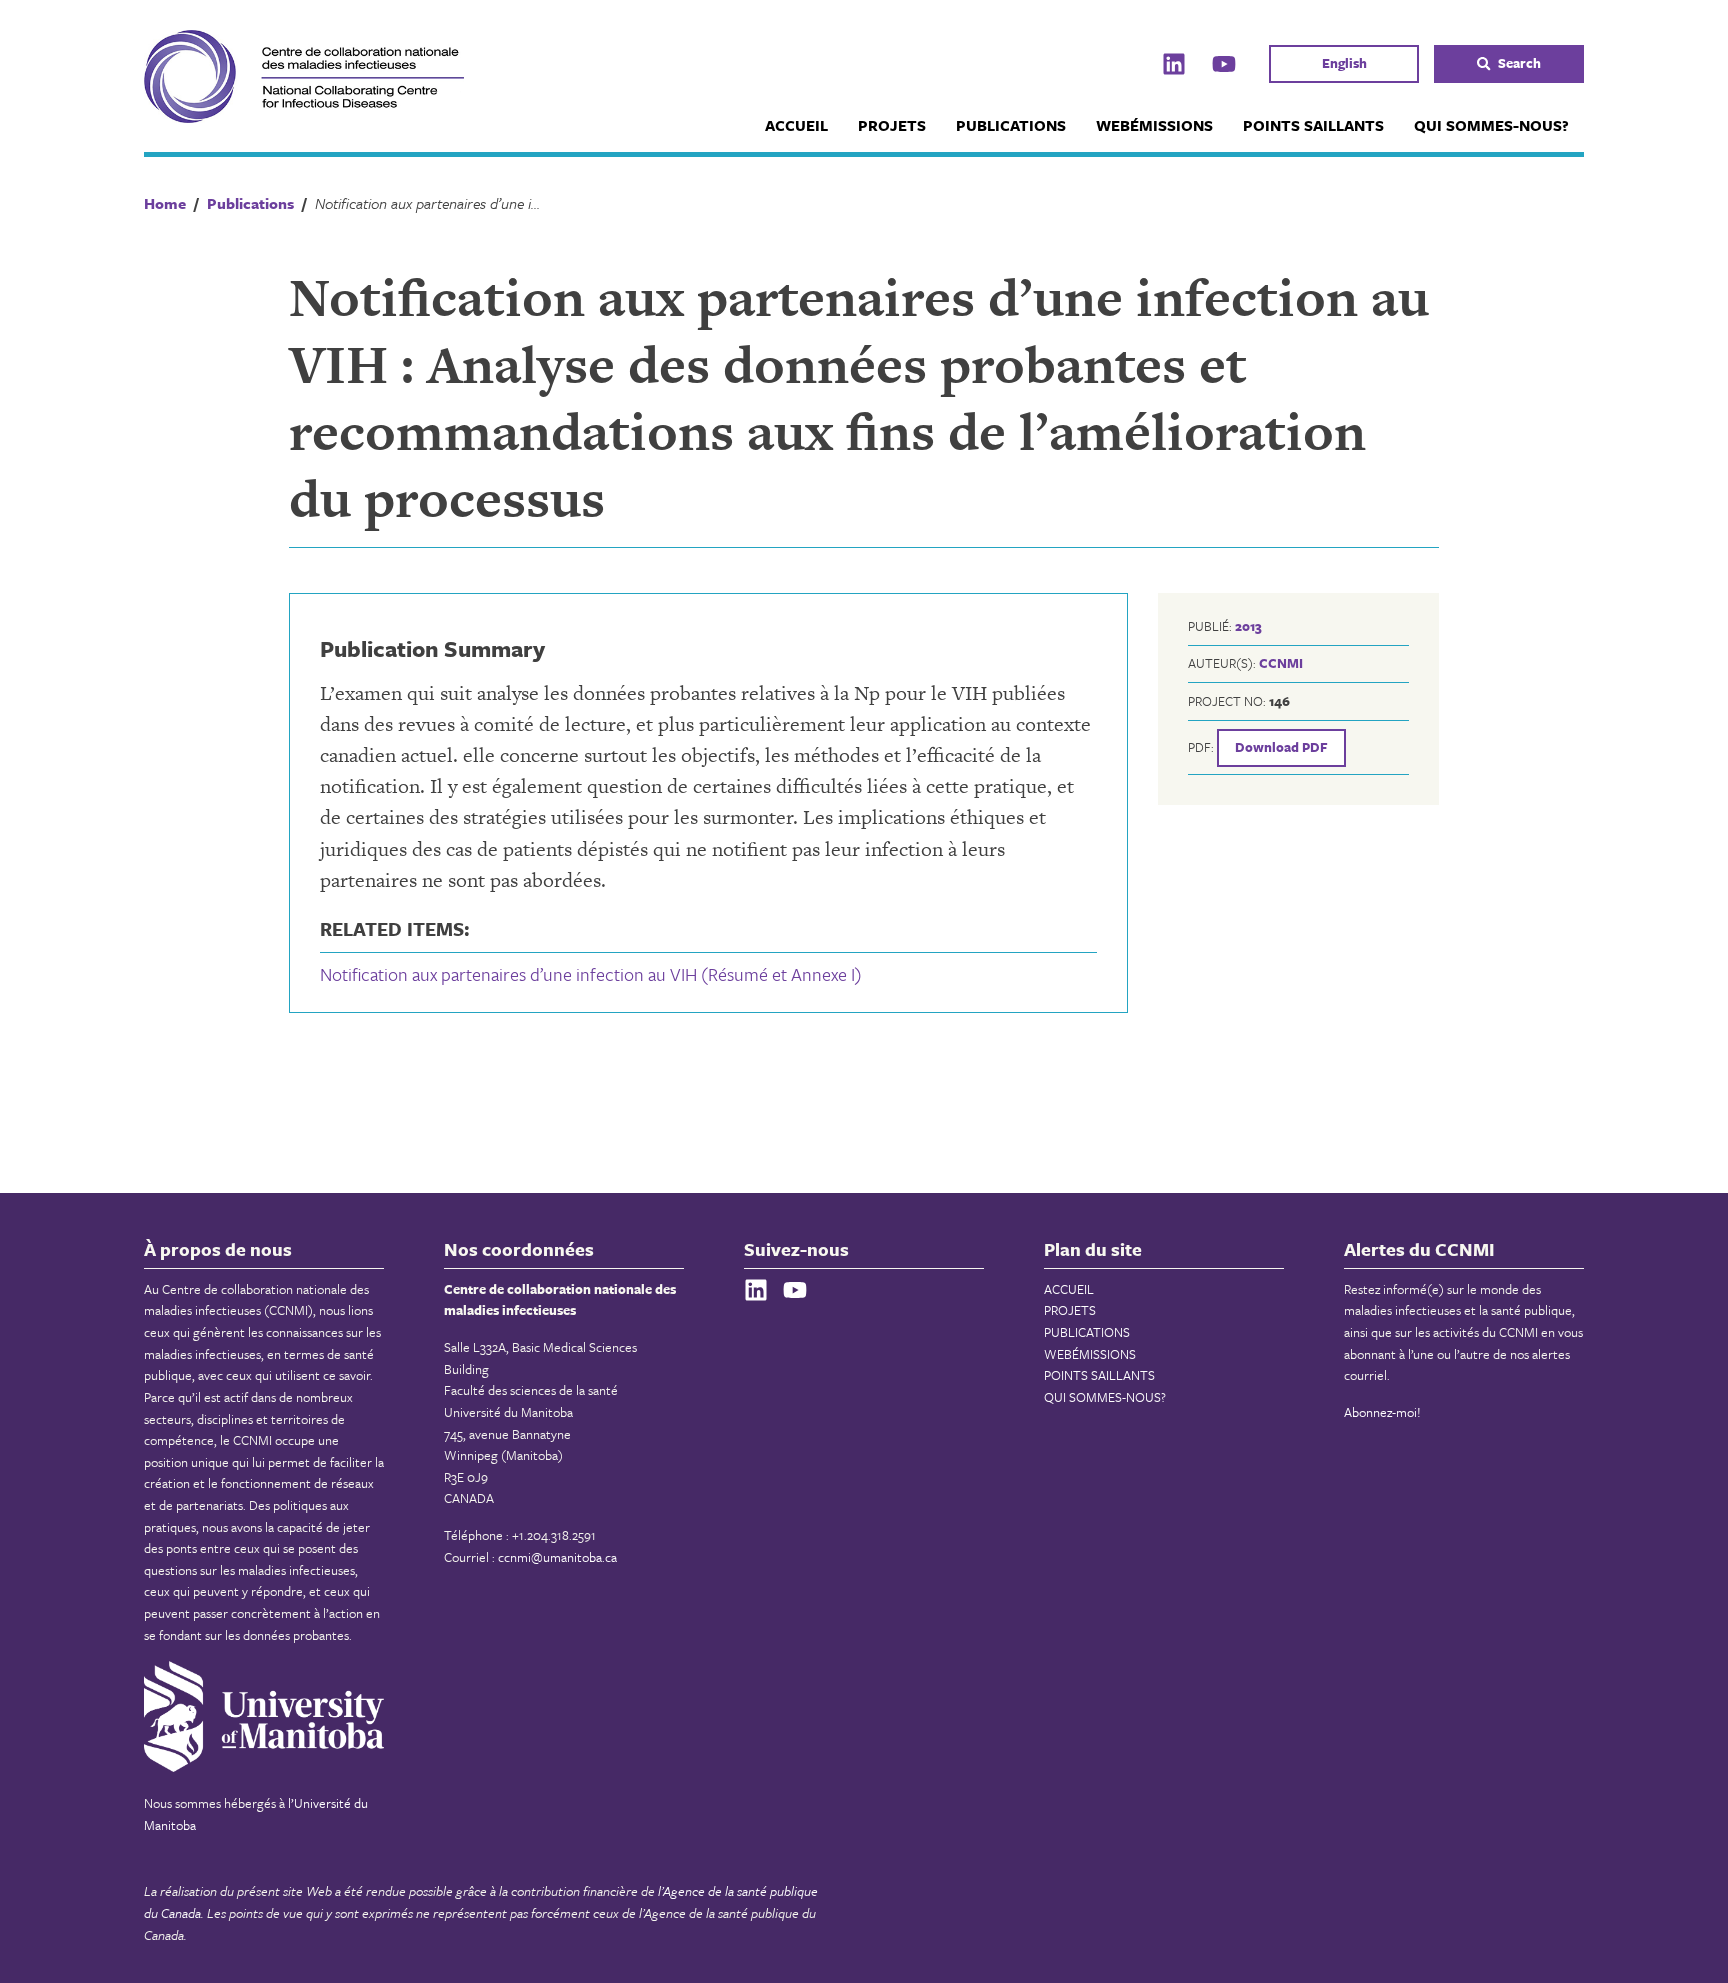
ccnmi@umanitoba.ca (557, 1557)
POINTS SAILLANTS (1313, 125)
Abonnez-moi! (1382, 1412)
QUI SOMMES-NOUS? (1491, 125)
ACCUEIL (796, 125)
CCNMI (1281, 663)
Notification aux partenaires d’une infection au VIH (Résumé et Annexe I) (591, 974)
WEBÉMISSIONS (1154, 125)
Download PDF (1281, 747)
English (1344, 63)
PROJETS (892, 125)
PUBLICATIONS (1011, 125)
